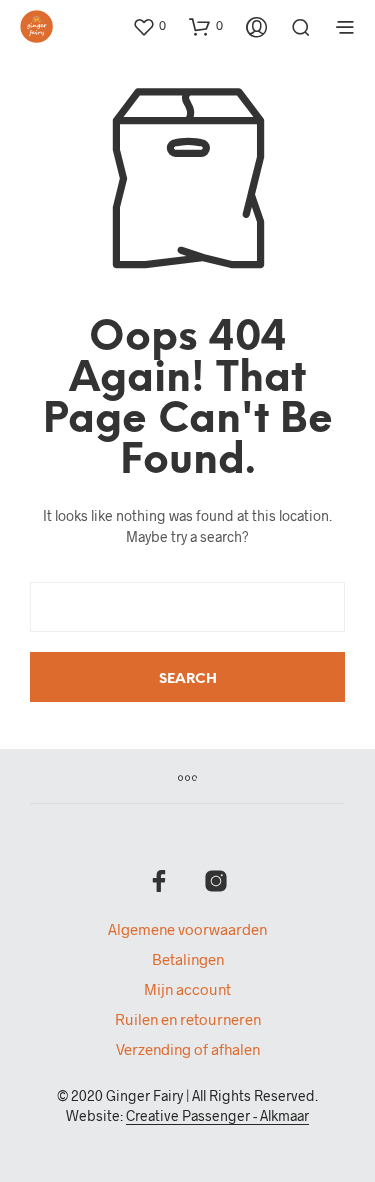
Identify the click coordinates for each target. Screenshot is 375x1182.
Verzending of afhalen (188, 1049)
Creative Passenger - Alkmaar (217, 1116)
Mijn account (187, 989)
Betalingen (188, 959)
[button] (149, 26)
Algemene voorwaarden (187, 929)
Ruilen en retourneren (188, 1019)
